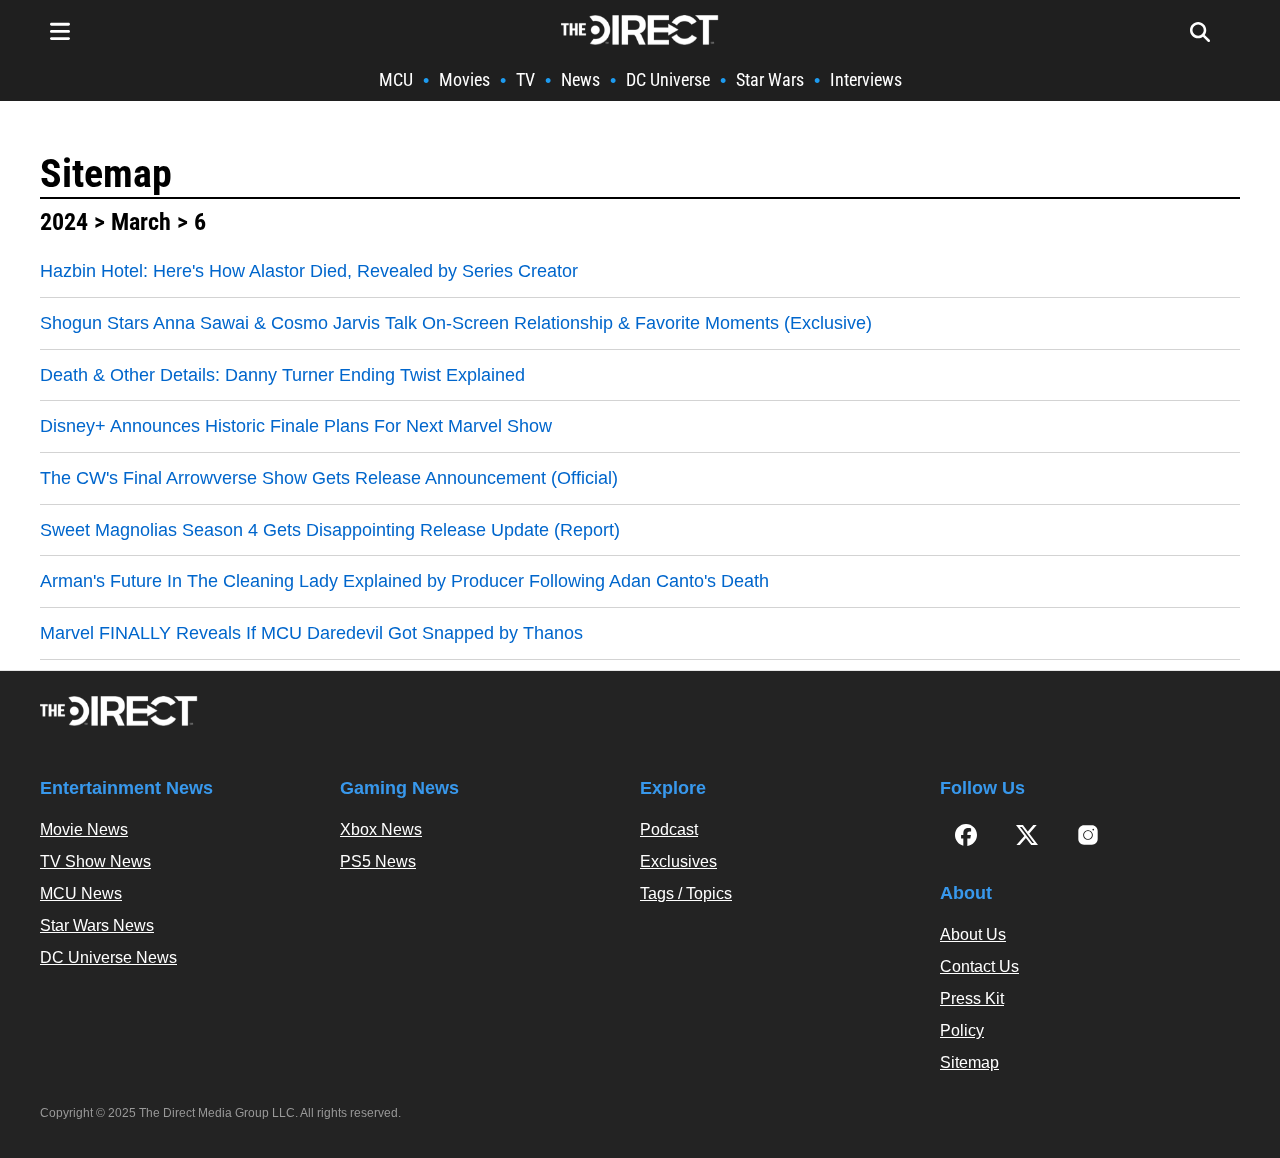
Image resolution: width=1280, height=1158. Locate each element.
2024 (64, 222)
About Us (973, 934)
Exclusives (678, 861)
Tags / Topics (686, 893)
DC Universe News (108, 957)
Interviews (866, 79)
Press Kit (972, 998)
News (580, 79)
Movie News (84, 829)
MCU (396, 79)
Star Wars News (97, 925)
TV (525, 79)
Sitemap (106, 173)
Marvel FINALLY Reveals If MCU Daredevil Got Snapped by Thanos (311, 633)
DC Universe (668, 79)
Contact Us (979, 966)
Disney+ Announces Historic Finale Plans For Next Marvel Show (296, 426)
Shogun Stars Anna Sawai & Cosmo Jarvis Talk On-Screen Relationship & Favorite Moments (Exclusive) (456, 323)
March (141, 222)
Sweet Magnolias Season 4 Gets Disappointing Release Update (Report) (330, 530)
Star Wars (770, 79)
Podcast (669, 829)
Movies (464, 79)
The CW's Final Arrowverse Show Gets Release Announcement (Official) (329, 478)
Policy (962, 1030)
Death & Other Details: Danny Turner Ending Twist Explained (282, 375)
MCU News (81, 893)
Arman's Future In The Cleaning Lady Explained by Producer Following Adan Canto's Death (404, 581)
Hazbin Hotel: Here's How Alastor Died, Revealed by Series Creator (309, 271)
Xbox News (381, 829)
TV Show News (95, 861)
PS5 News (378, 861)
